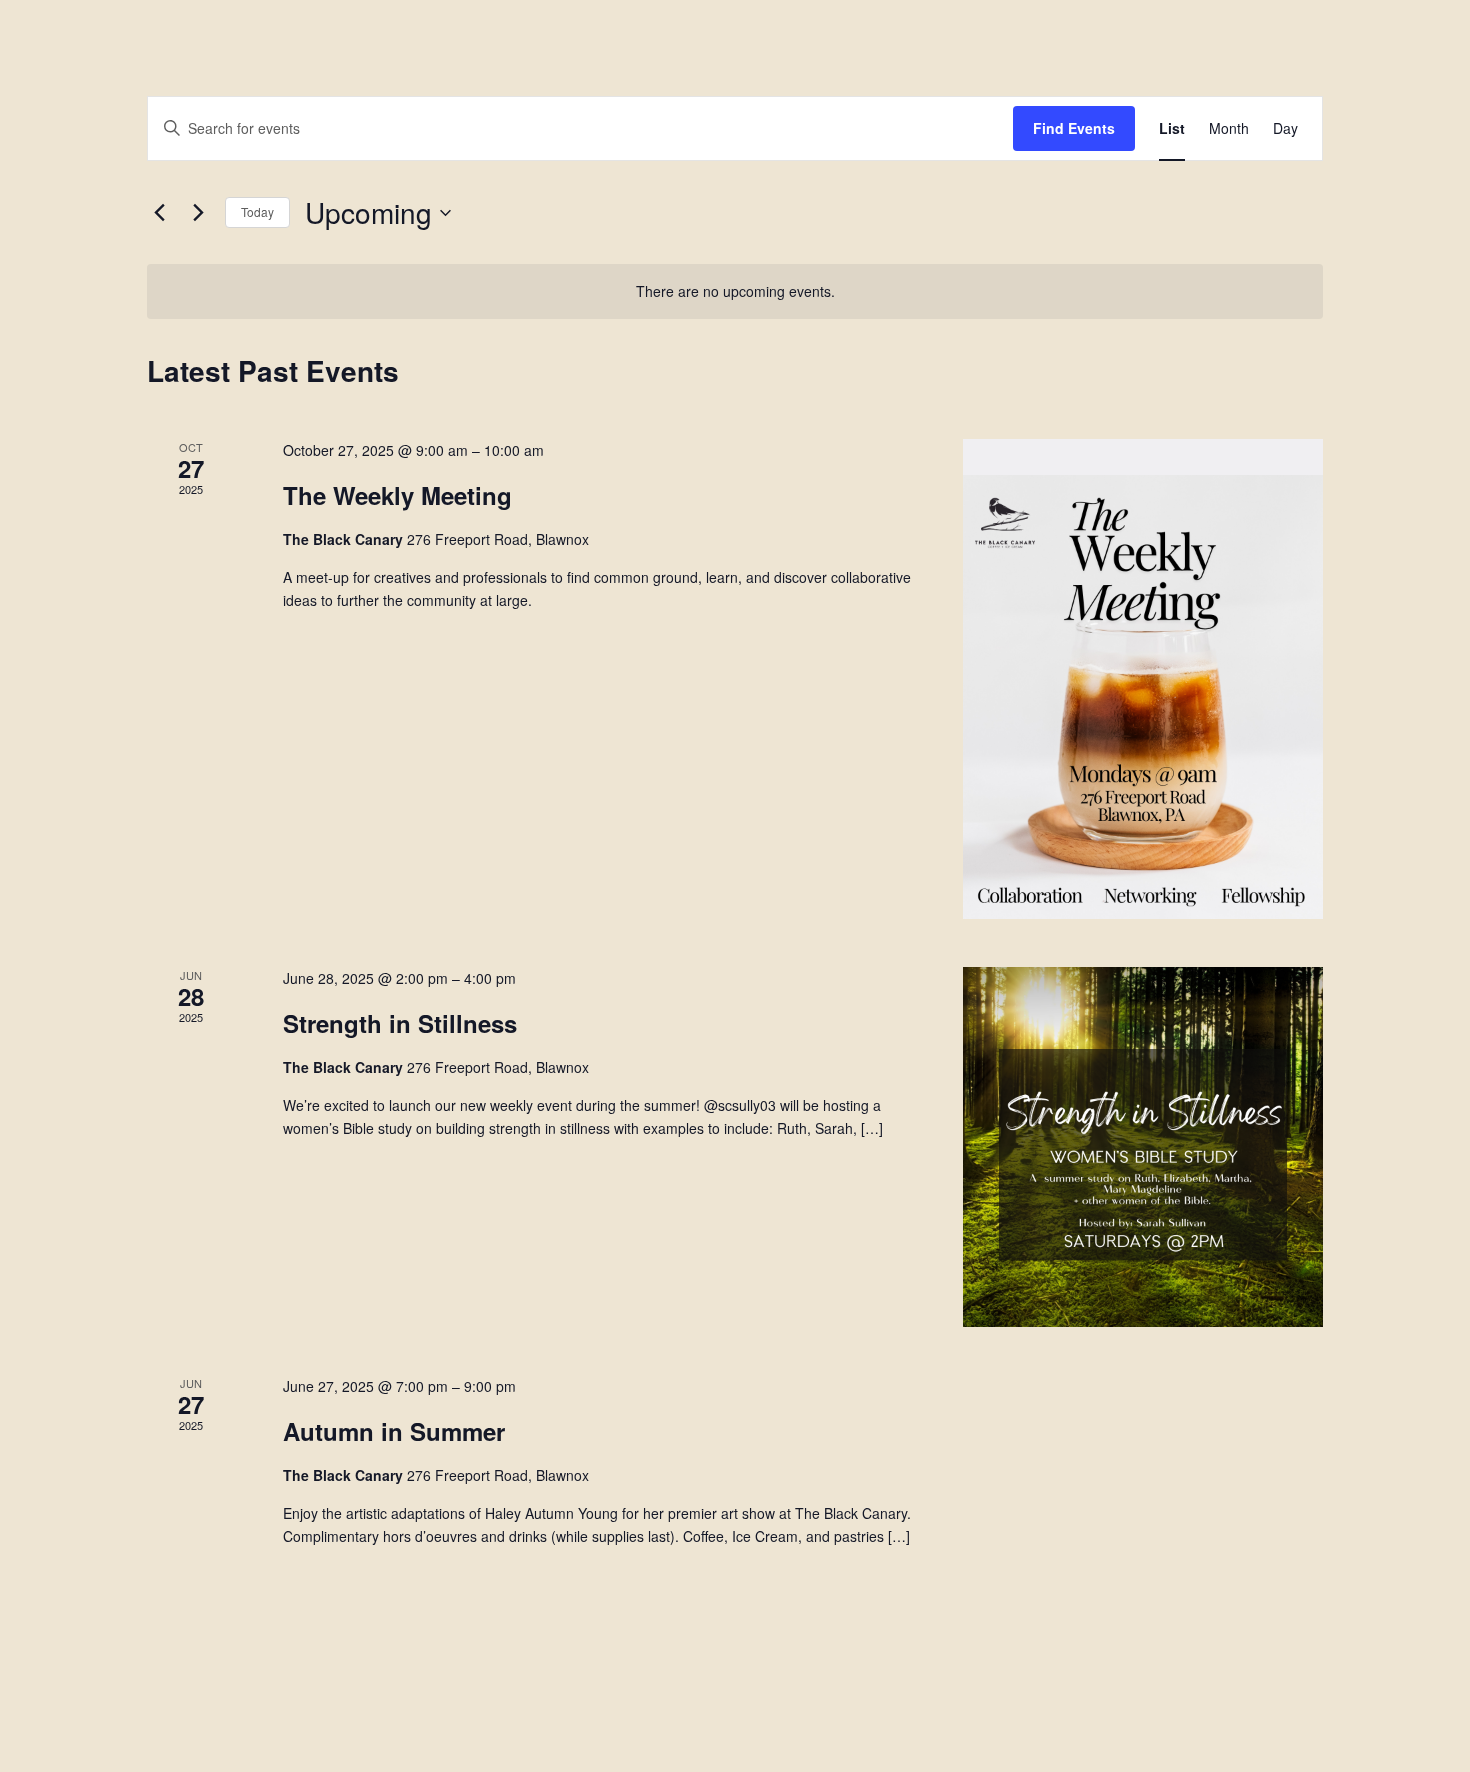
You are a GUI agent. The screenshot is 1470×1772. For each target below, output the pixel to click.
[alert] (735, 291)
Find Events (1074, 128)
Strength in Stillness (400, 1023)
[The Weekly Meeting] (1143, 679)
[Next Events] (198, 213)
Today (257, 211)
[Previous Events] (159, 213)
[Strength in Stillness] (1143, 1147)
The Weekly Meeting (397, 495)
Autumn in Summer (394, 1431)
